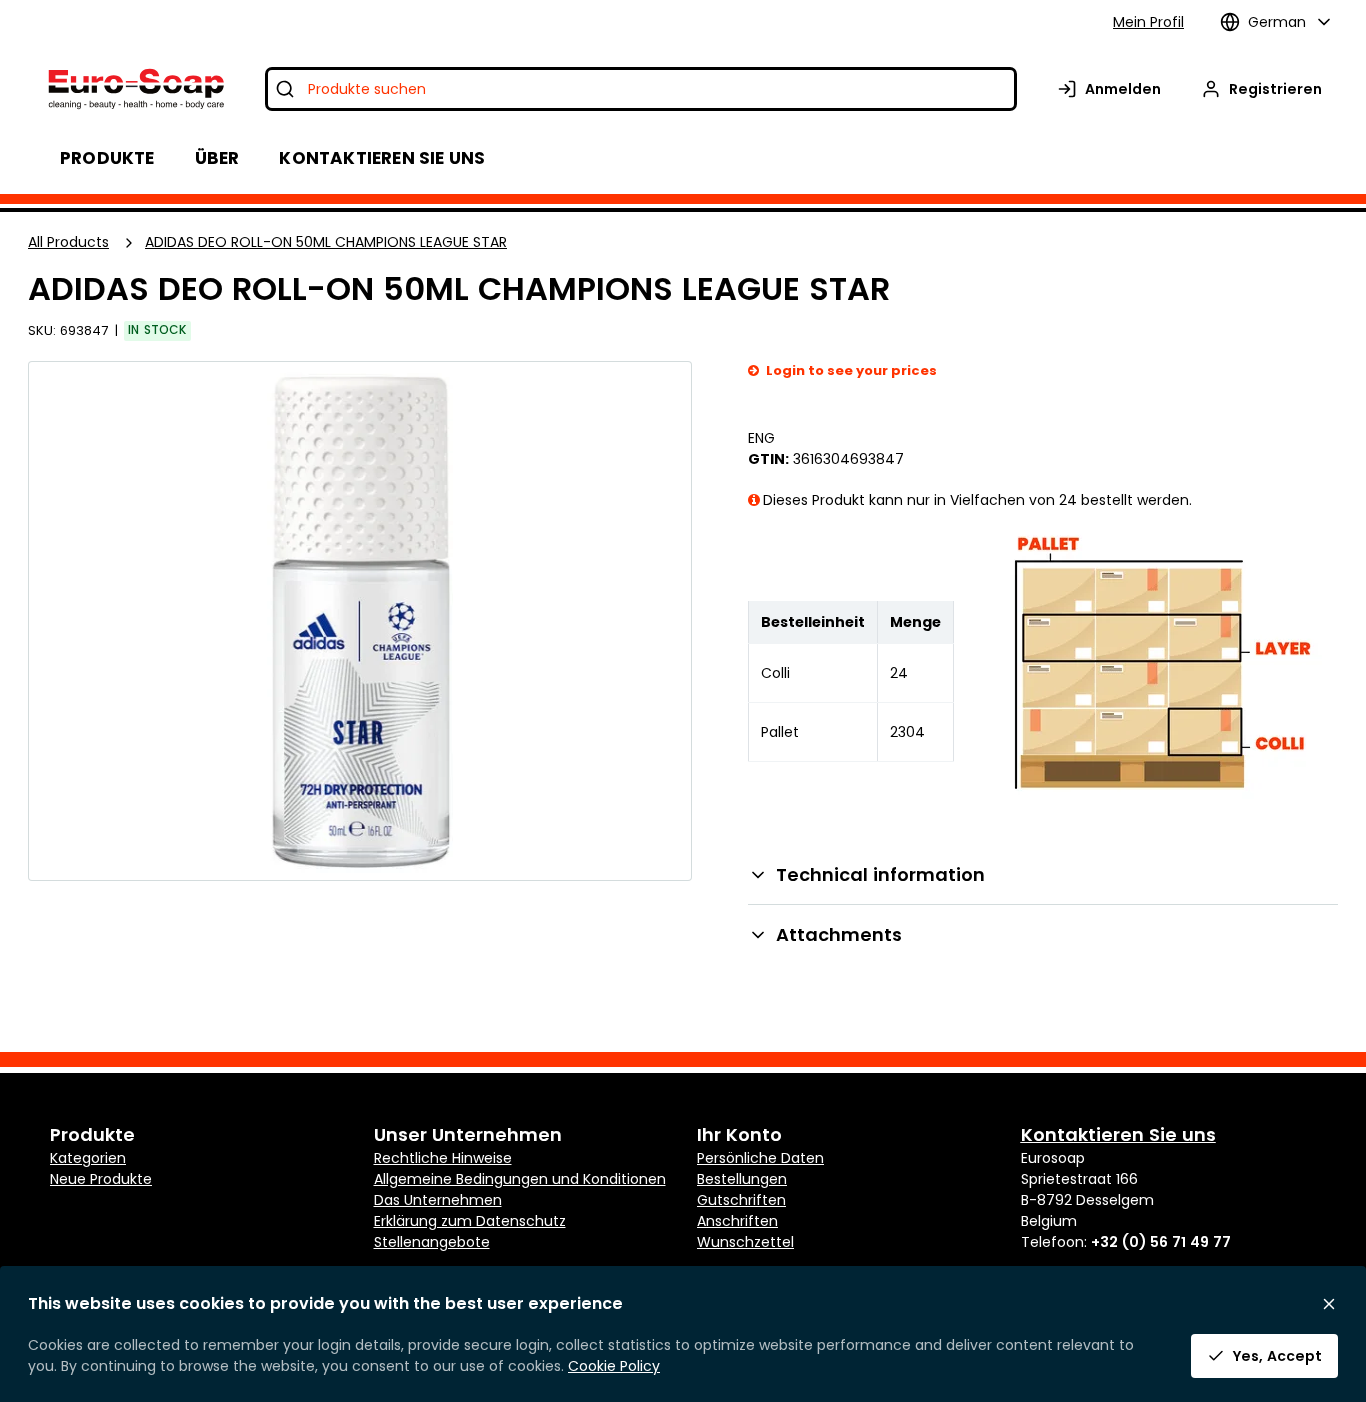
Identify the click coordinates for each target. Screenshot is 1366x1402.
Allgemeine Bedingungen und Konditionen (520, 1179)
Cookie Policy (614, 1366)
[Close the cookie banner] (1329, 1304)
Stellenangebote (432, 1242)
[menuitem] (217, 158)
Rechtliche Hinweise (443, 1158)
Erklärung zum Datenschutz (470, 1221)
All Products (68, 242)
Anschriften (737, 1221)
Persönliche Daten (760, 1158)
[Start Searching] (285, 89)
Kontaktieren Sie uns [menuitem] (382, 158)
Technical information (880, 874)
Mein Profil (1148, 22)
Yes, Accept (1277, 1356)
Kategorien (88, 1158)
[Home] (134, 89)
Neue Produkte (101, 1179)
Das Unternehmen (438, 1200)
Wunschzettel (745, 1242)
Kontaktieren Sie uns (1118, 1134)
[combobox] (641, 89)
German (1277, 22)
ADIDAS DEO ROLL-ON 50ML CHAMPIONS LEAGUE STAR (326, 242)
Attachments (839, 934)
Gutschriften (741, 1200)
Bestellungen (742, 1179)
